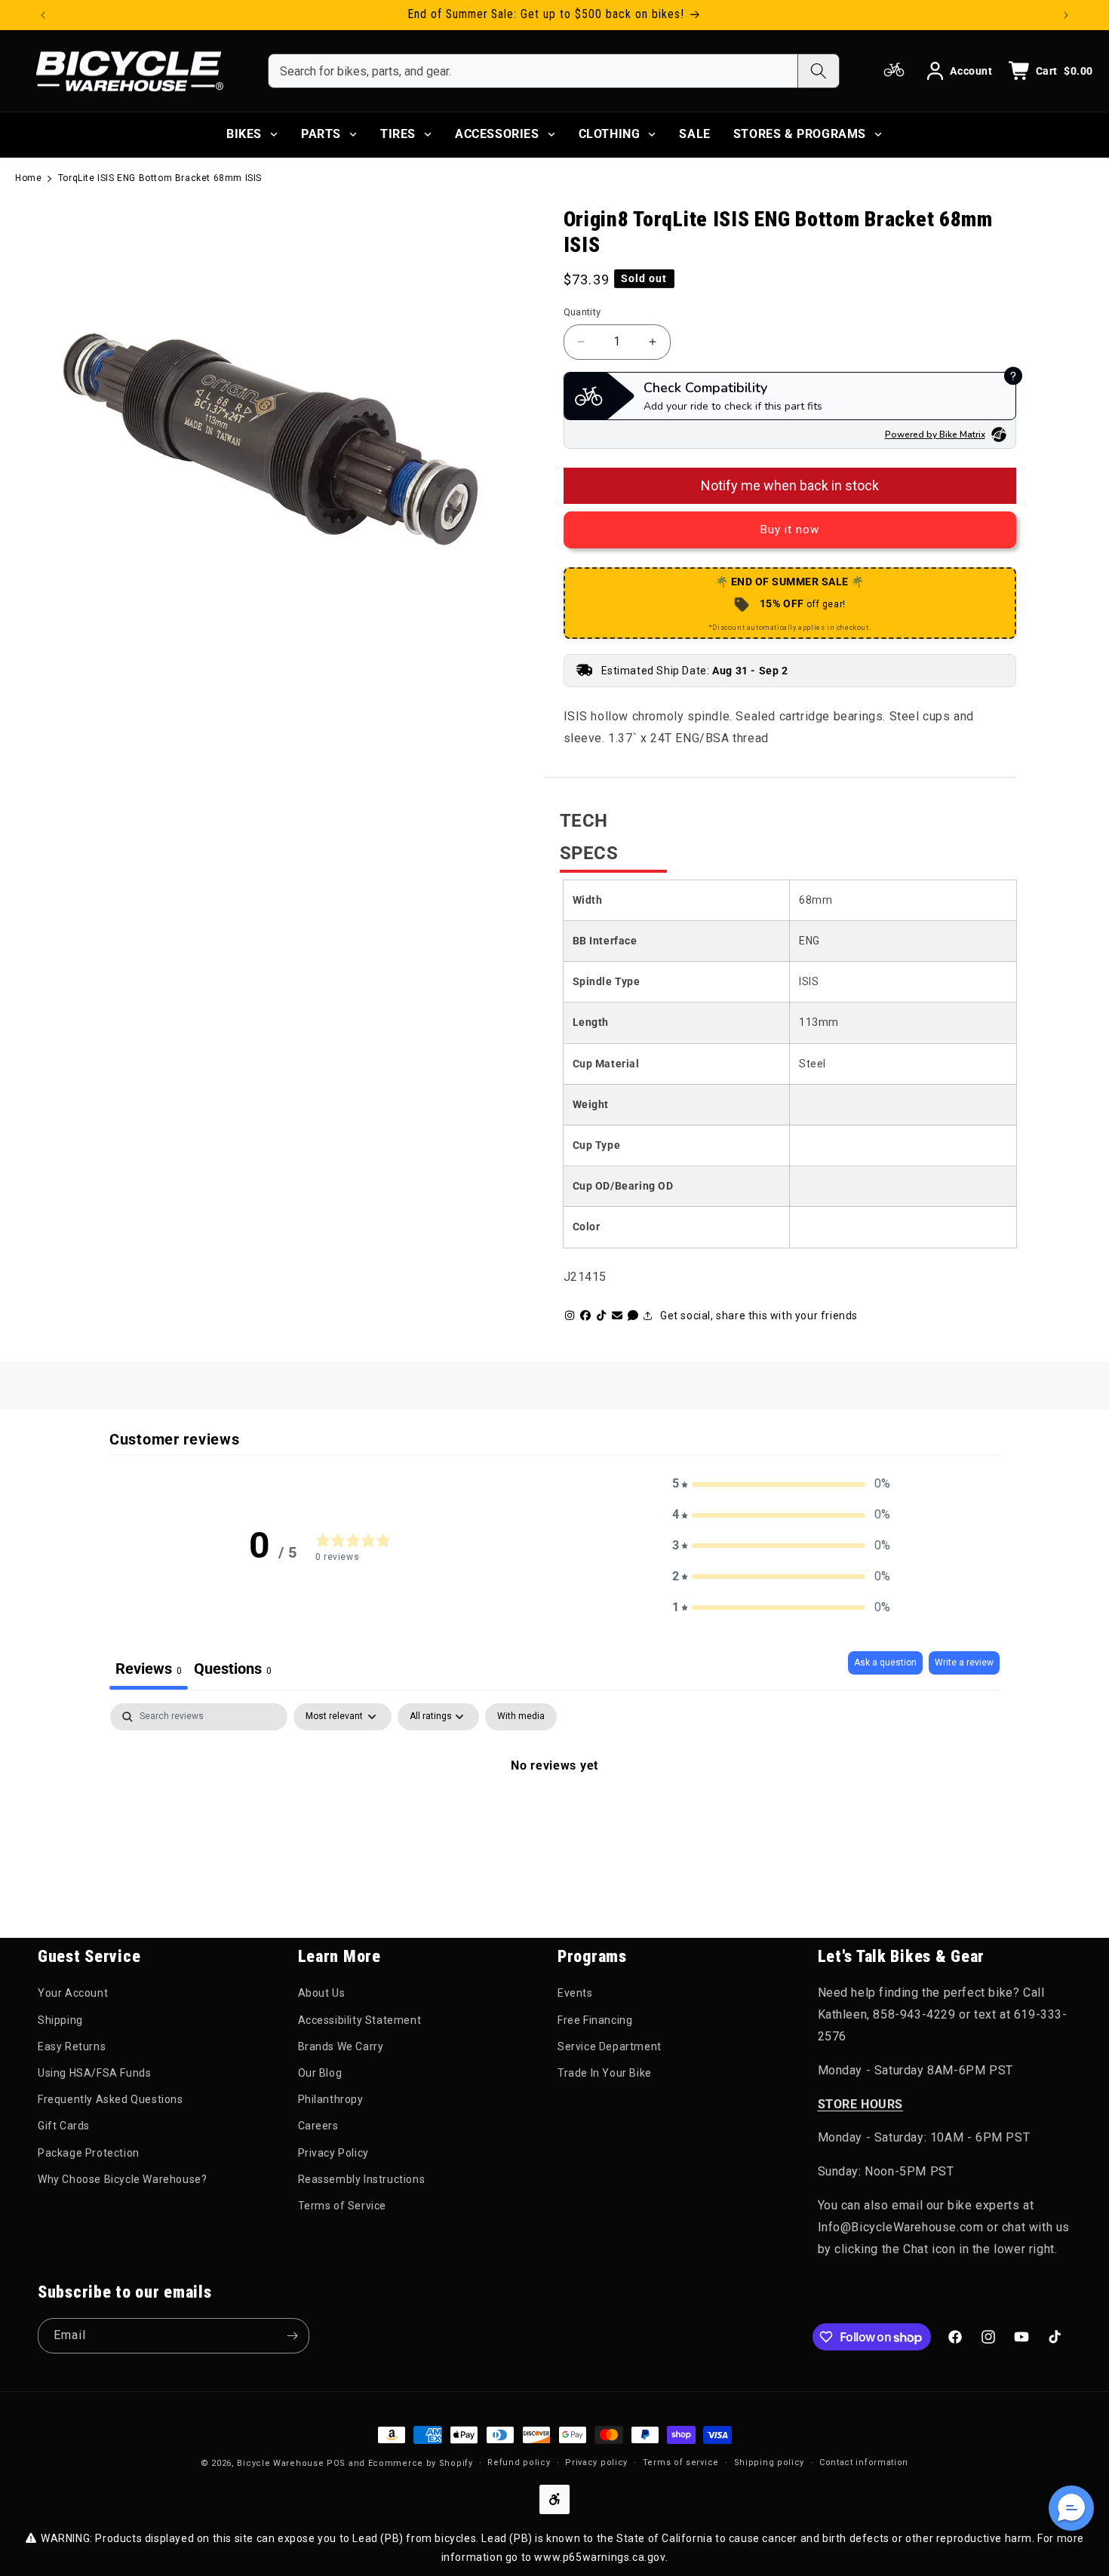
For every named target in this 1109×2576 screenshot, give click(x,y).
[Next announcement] (1066, 15)
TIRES (398, 134)
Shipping (60, 2020)
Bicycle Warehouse (280, 2463)
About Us (322, 1993)
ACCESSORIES (497, 134)
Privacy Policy (333, 2153)
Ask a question (885, 1663)
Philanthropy (331, 2099)
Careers (318, 2126)
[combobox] (533, 71)
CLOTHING (610, 134)
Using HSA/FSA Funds (94, 2073)
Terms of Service (343, 2206)
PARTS (321, 134)
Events (575, 1993)
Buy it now (790, 530)
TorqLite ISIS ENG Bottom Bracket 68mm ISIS (160, 178)
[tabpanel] (554, 1816)
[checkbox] (521, 1717)
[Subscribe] (292, 2336)
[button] (782, 1484)
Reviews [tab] (149, 1669)
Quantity (582, 312)
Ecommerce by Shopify (421, 2463)
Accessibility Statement (360, 2020)
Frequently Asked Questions (111, 2099)
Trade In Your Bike (605, 2073)
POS (336, 2463)
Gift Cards (64, 2126)
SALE (694, 134)
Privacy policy (596, 2462)
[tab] (233, 1670)
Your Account (73, 1993)
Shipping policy (770, 2462)
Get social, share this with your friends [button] (759, 1316)
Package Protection (89, 2153)
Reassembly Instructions (362, 2179)
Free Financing (595, 2020)
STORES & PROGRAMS (800, 134)
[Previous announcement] (43, 15)
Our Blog (320, 2073)
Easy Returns (72, 2046)
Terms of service (681, 2462)
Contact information (864, 2462)
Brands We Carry (341, 2046)
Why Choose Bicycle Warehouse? (122, 2179)
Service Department (610, 2046)
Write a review (964, 1663)
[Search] (818, 71)
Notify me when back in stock (790, 485)
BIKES (244, 134)
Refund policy (519, 2462)
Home (28, 178)
